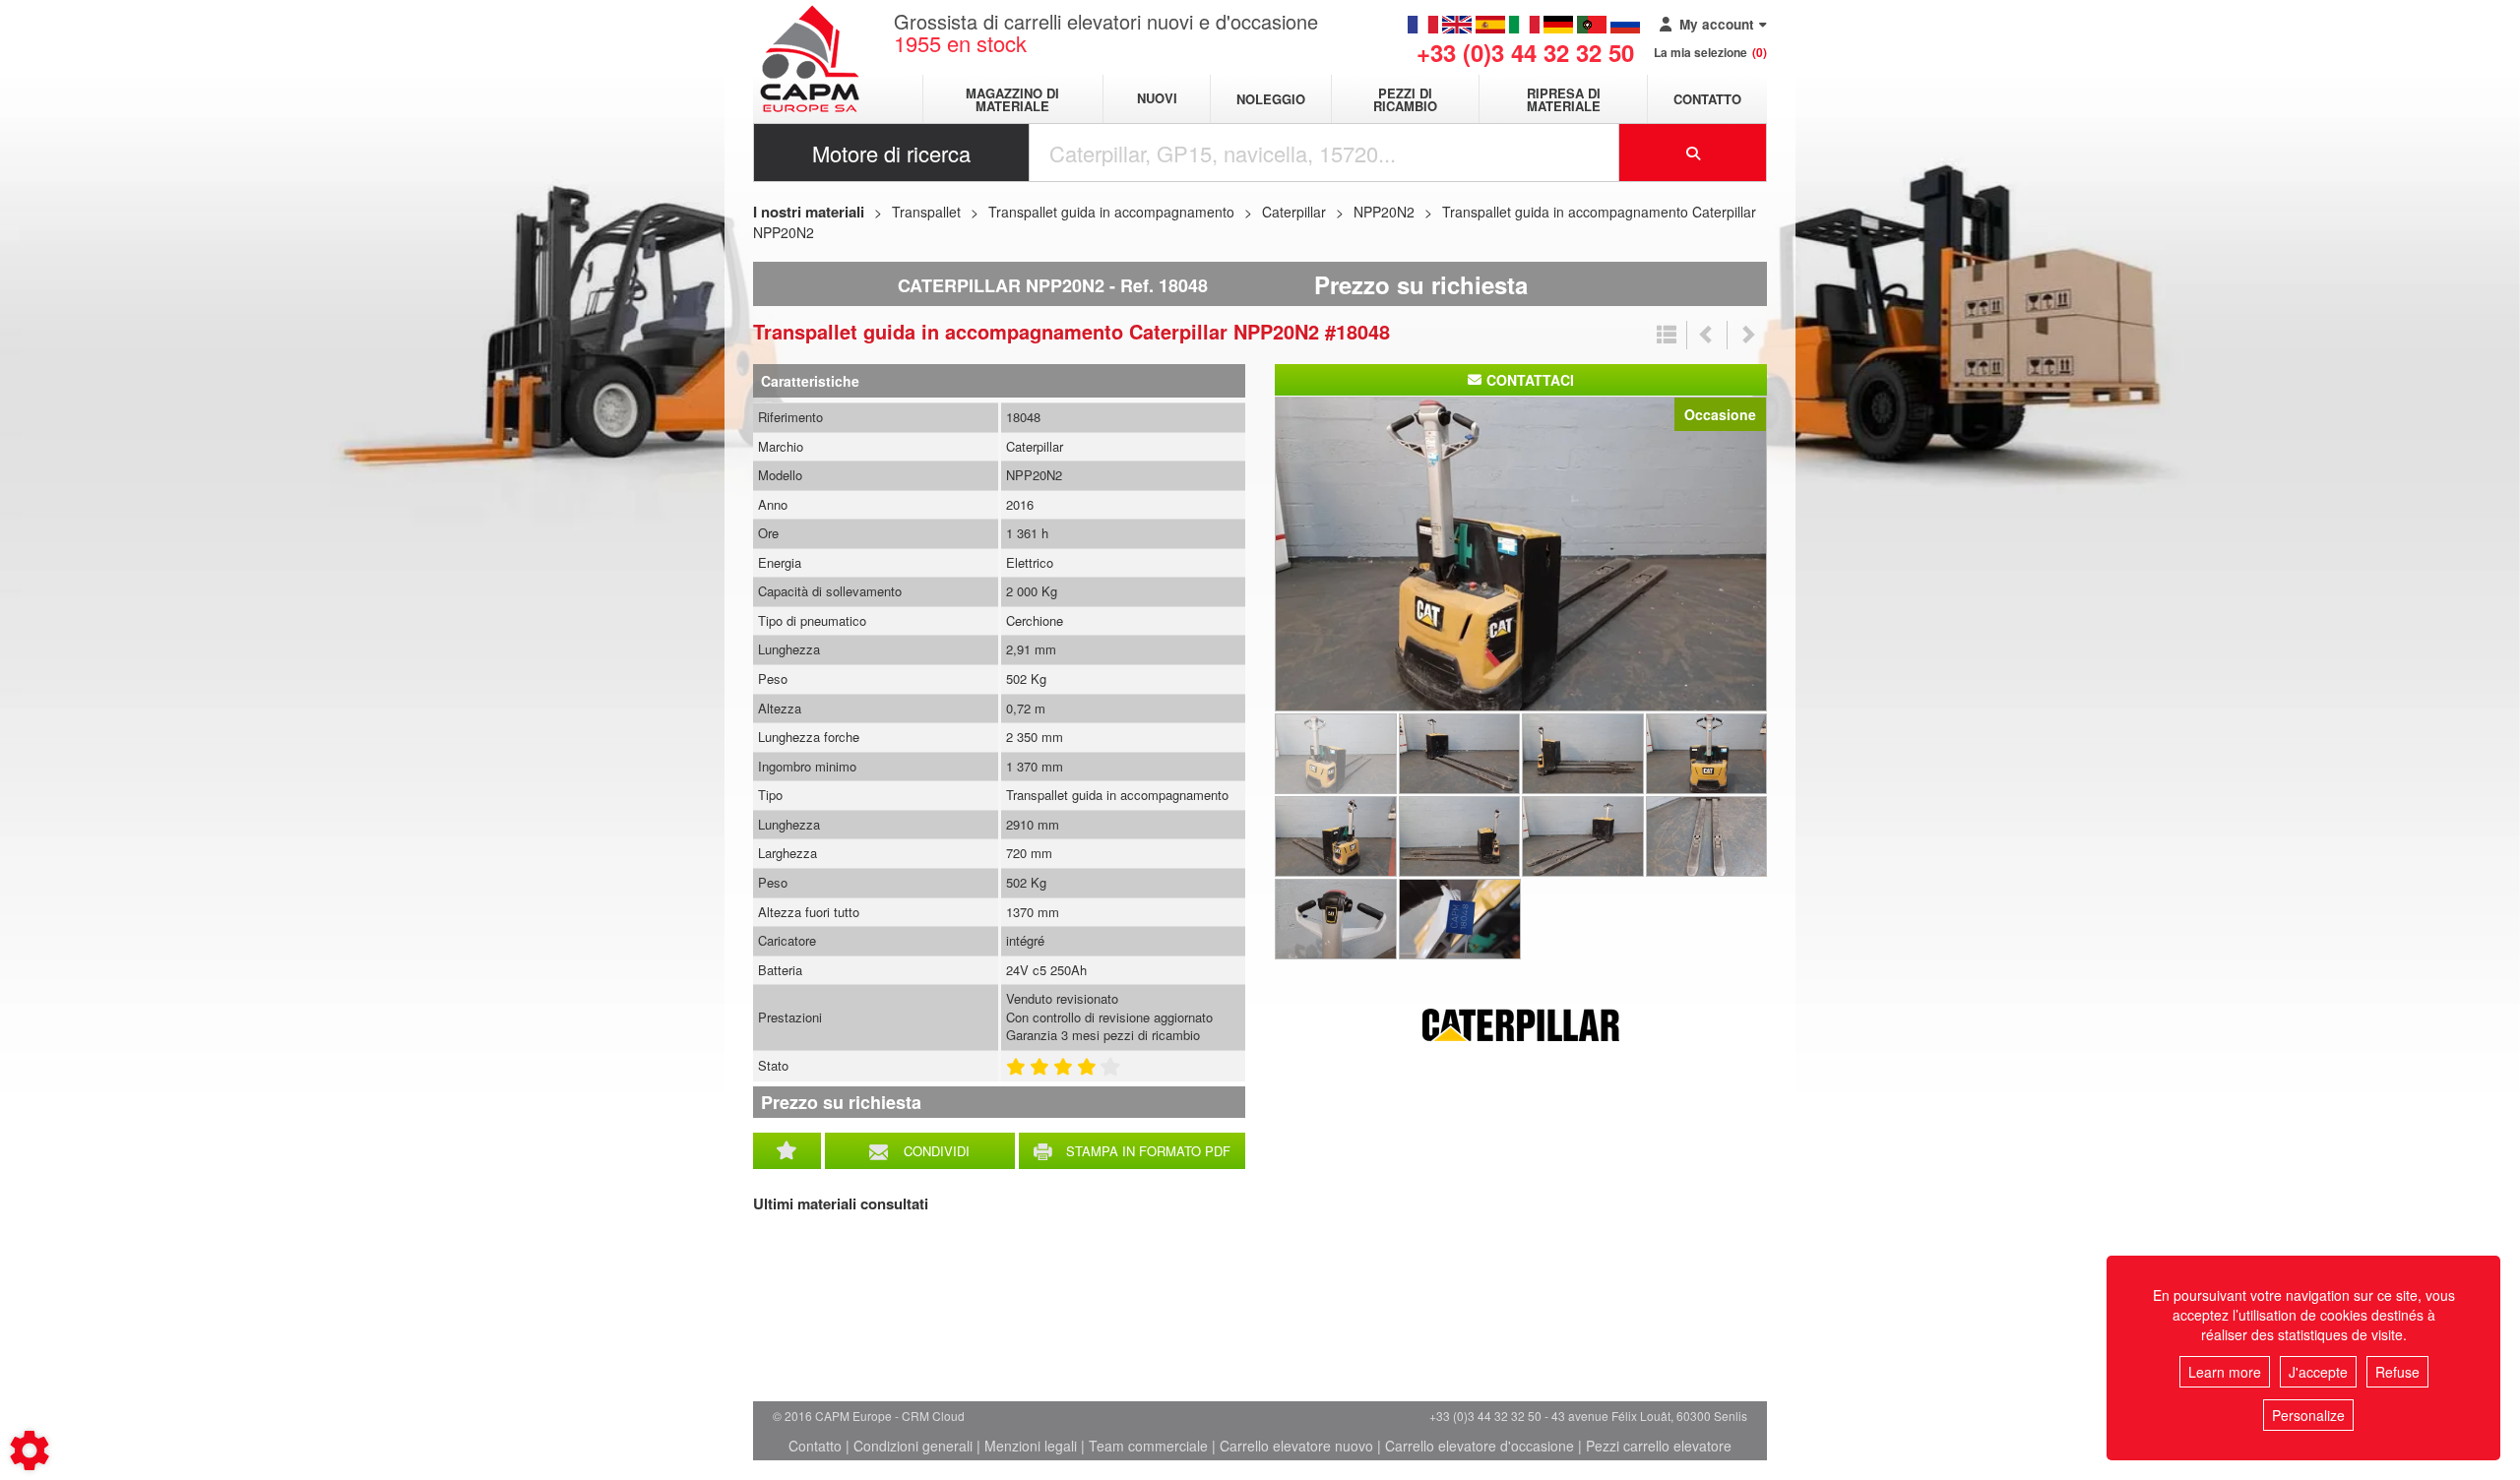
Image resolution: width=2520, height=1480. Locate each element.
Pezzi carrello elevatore (1659, 1446)
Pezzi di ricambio (1405, 99)
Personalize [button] (2308, 1415)
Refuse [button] (2397, 1372)
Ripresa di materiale (1564, 99)
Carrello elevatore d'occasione (1480, 1446)
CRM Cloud (933, 1416)
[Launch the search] (1693, 153)
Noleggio (1271, 99)
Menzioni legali (1031, 1446)
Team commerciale (1148, 1446)
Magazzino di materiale (1012, 99)
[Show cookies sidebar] (30, 1450)
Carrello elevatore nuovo (1296, 1446)
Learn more (2225, 1372)
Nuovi (1157, 99)
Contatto (1707, 99)
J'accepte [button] (2318, 1372)
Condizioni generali (913, 1446)
